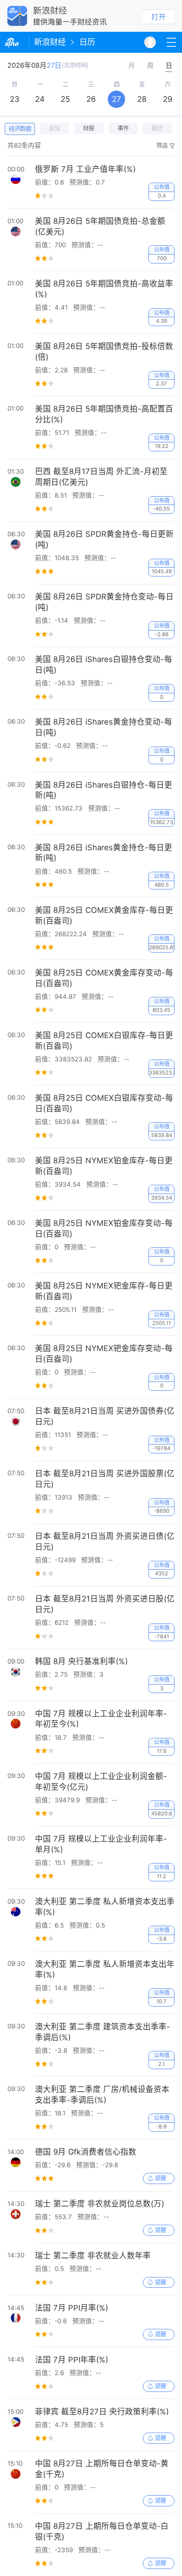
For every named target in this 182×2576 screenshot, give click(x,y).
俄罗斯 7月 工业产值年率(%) (85, 169)
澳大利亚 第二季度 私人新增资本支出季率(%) (105, 1907)
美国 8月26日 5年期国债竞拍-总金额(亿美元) (100, 226)
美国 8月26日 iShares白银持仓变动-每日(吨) (104, 665)
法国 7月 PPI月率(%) (72, 2308)
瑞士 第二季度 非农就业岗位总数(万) (100, 2204)
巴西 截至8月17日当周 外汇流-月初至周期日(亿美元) (101, 477)
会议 (55, 128)
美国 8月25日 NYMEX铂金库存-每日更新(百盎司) (104, 1166)
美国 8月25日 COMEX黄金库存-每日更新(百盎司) (104, 915)
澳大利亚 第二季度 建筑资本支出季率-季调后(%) (103, 2032)
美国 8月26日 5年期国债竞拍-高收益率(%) (104, 289)
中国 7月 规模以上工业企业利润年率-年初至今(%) (101, 1719)
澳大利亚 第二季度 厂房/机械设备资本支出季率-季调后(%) (102, 2095)
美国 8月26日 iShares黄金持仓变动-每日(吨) (104, 727)
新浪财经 (50, 42)
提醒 (161, 2178)
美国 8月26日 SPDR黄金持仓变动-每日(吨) (104, 602)
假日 (157, 128)
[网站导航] (171, 42)
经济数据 (20, 129)
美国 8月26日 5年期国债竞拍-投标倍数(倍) (104, 352)
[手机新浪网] (14, 42)
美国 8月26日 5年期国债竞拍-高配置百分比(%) (104, 414)
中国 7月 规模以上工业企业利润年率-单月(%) (101, 1844)
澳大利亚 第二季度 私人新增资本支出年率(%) (105, 1969)
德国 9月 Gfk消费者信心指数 (86, 2152)
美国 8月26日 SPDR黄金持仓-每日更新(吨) (104, 539)
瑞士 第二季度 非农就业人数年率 (93, 2256)
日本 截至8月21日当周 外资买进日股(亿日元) (105, 1604)
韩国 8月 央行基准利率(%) (81, 1661)
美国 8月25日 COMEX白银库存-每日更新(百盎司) (104, 1041)
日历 (87, 42)
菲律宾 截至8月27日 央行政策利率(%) (102, 2412)
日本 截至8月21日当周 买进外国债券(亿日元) (105, 1416)
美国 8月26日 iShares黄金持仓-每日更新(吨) (104, 853)
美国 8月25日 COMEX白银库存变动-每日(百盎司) (104, 1103)
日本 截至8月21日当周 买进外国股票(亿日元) (105, 1479)
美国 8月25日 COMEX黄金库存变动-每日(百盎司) (104, 978)
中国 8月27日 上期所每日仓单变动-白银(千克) (102, 2531)
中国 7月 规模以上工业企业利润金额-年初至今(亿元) (101, 1782)
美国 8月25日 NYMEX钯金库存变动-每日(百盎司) (104, 1354)
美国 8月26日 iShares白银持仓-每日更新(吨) (104, 790)
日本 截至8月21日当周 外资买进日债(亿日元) (105, 1541)
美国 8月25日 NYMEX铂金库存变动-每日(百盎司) (104, 1228)
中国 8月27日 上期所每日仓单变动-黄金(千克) (102, 2469)
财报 (89, 128)
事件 (123, 128)
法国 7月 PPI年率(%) (72, 2360)
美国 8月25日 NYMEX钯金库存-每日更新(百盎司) (104, 1291)
